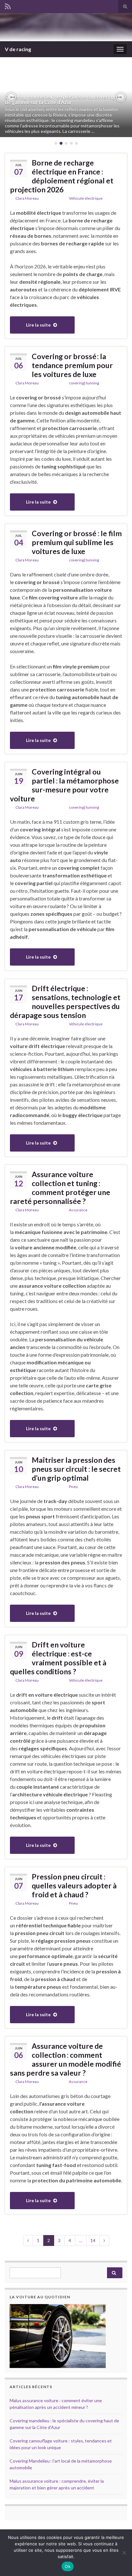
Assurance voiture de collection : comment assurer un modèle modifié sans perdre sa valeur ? (66, 2059)
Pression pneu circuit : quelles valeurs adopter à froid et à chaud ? (74, 1886)
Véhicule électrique (86, 198)
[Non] (124, 2553)
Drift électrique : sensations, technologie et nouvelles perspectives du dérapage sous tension (65, 1002)
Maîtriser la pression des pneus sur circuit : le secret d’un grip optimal (76, 1469)
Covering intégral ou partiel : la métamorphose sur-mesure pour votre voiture (64, 785)
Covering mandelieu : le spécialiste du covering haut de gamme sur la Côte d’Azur (66, 100)
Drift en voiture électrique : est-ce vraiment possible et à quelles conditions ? (58, 1658)
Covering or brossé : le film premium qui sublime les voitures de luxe (77, 542)
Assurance (78, 1210)
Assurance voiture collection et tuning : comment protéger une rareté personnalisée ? (60, 1188)
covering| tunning (84, 383)
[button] (11, 97)
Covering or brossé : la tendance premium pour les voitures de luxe (72, 365)
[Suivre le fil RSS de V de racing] (8, 5)
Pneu (73, 1487)
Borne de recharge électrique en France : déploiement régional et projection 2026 (62, 176)
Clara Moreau (27, 198)
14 (93, 2240)
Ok (68, 2566)
